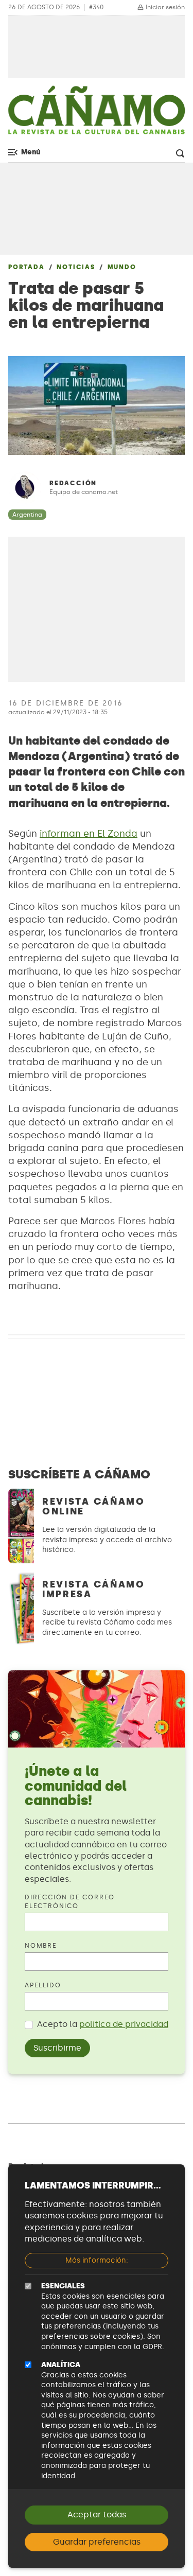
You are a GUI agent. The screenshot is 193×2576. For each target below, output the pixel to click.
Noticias (76, 267)
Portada (27, 267)
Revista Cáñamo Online (94, 1506)
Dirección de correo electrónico (70, 1902)
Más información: (97, 2260)
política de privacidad (124, 2024)
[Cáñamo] (97, 114)
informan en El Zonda (89, 834)
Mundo (122, 267)
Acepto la (103, 2024)
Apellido (43, 1985)
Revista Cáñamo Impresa (94, 1589)
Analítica (61, 2365)
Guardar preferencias (97, 2542)
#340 (96, 7)
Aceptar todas (97, 2515)
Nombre (41, 1946)
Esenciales (63, 2286)
